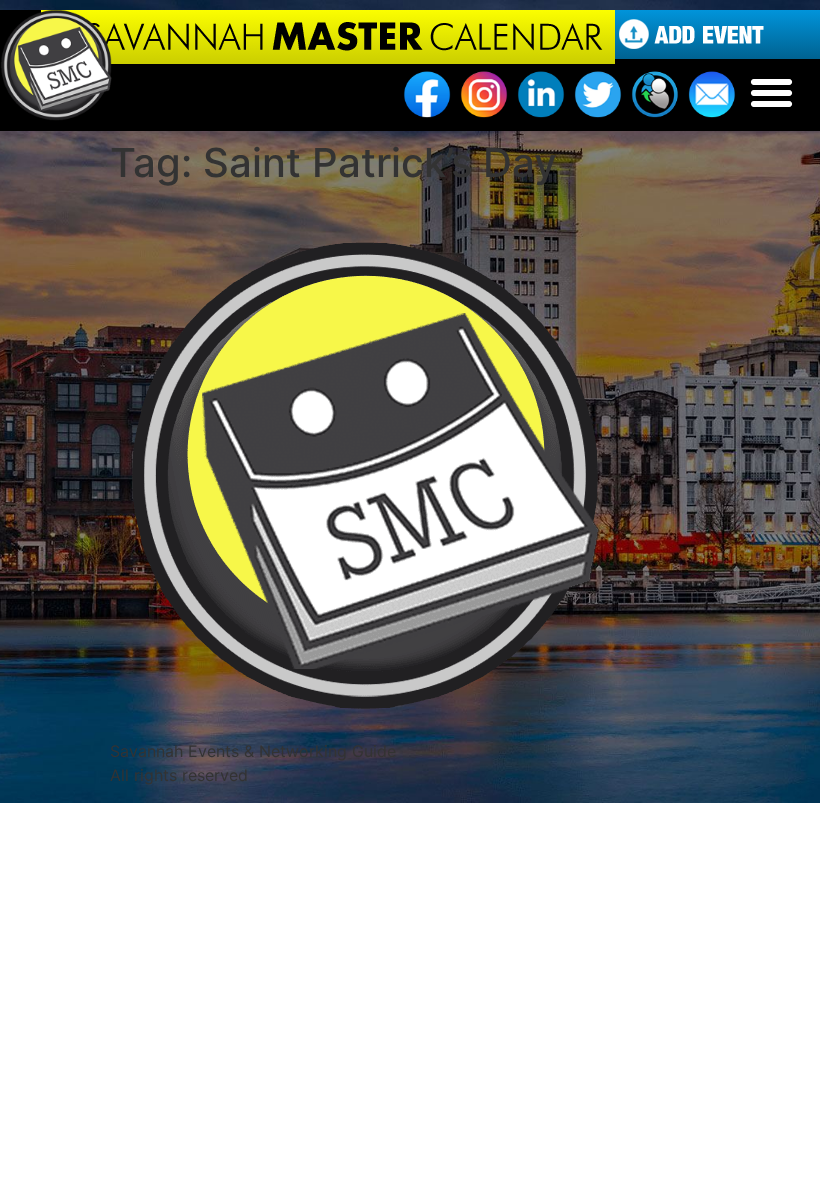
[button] (772, 93)
